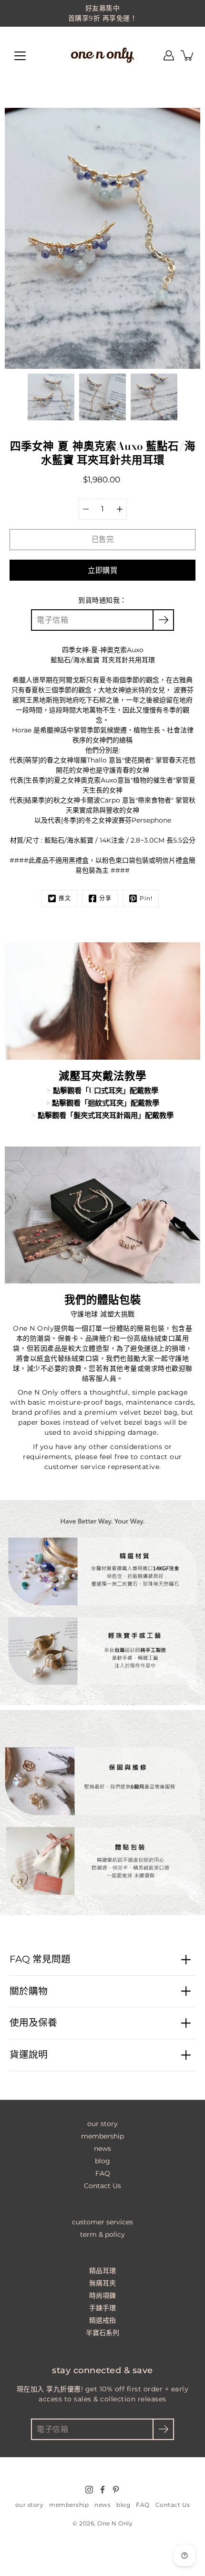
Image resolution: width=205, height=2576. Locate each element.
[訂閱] (163, 620)
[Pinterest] (116, 2490)
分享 (105, 898)
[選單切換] (20, 56)
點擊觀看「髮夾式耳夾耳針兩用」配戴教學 (106, 1115)
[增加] (120, 509)
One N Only (115, 2523)
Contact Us (102, 2186)
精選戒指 (102, 2320)
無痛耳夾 (102, 2283)
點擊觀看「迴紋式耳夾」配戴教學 (106, 1103)
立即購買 (102, 570)
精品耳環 (102, 2271)
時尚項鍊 (102, 2295)
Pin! (146, 898)
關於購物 (29, 1991)
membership (102, 2136)
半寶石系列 (102, 2333)
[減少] (86, 509)
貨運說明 (29, 2055)
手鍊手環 (102, 2308)
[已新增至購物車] (188, 55)
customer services (102, 2222)
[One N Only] (102, 55)
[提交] (163, 2429)
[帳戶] (169, 55)
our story (102, 2124)
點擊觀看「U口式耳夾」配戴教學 (106, 1090)
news (102, 2148)
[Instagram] (89, 2490)
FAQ (103, 2173)
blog (102, 2161)
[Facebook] (102, 2490)
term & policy (102, 2234)
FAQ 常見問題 (40, 1959)
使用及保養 (33, 2023)
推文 (65, 898)
